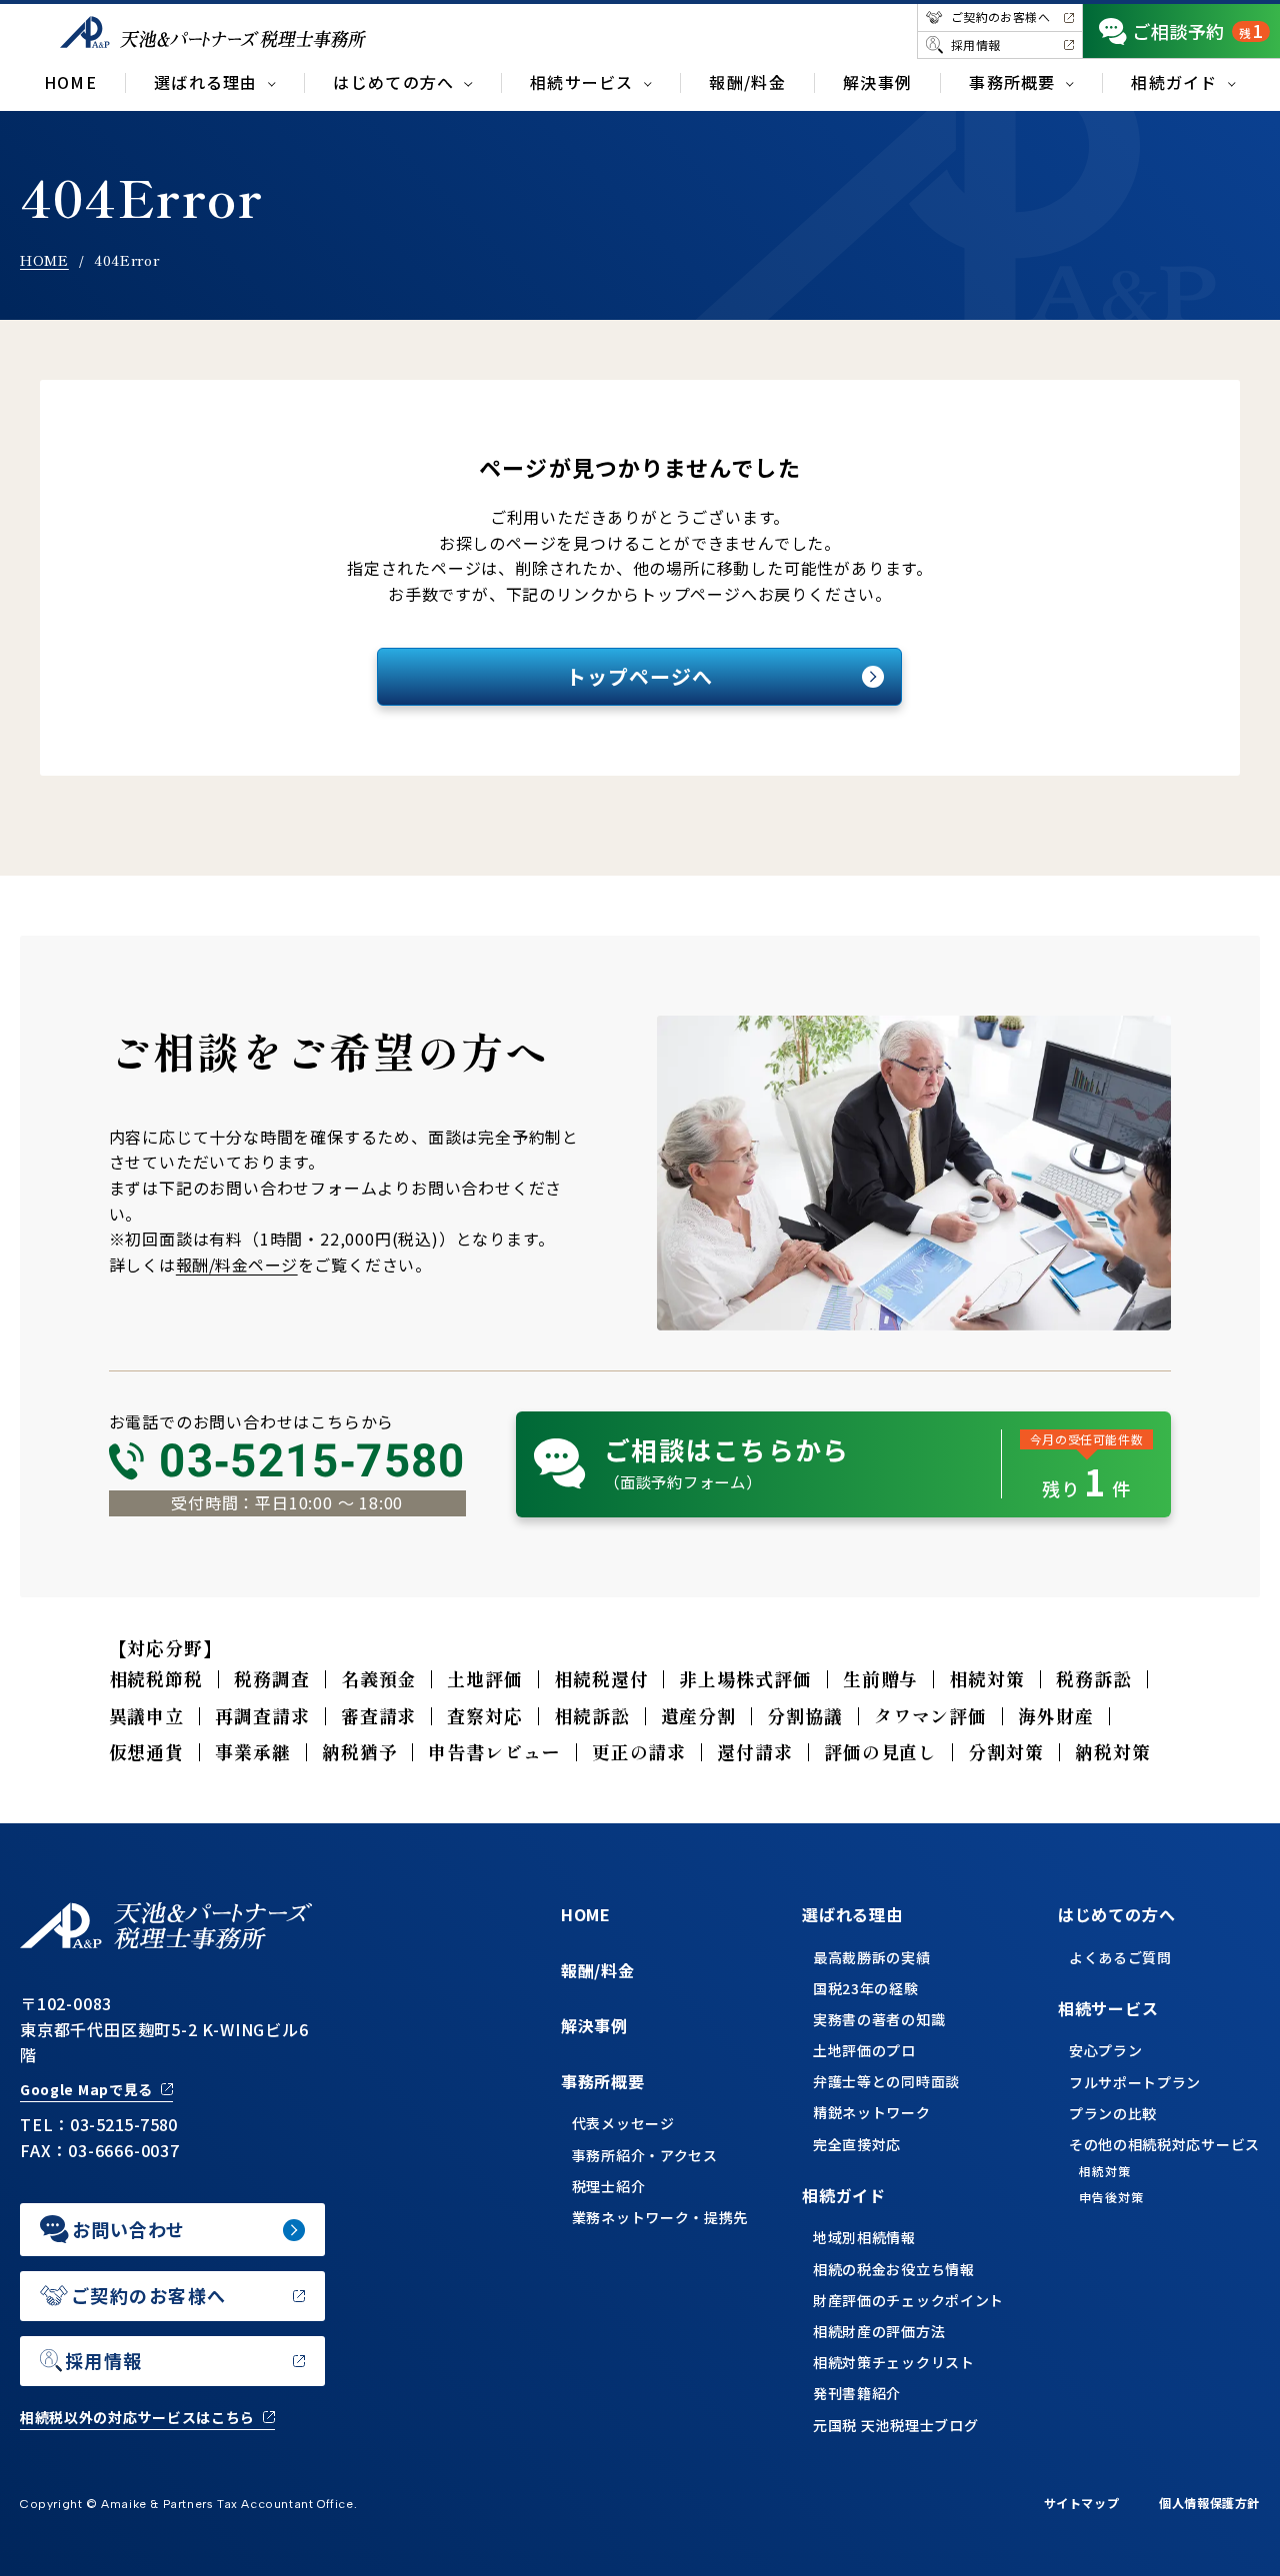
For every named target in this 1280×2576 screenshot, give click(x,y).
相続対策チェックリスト (894, 2362)
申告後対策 (1111, 2197)
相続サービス (1108, 2008)
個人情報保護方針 (1209, 2503)
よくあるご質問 (1120, 1957)
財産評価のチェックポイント (908, 2300)
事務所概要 (603, 2081)
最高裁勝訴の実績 (872, 1957)
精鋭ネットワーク (872, 2112)
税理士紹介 (609, 2186)
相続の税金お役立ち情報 (894, 2269)
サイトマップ (1082, 2503)
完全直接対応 (857, 2144)
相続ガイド (844, 2195)
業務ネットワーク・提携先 (660, 2217)
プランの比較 (1113, 2113)
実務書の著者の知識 (879, 2019)
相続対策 (1105, 2171)
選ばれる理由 (852, 1914)
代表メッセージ (623, 2123)
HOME (70, 82)
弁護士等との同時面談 (886, 2081)
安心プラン (1106, 2050)
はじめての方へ (1117, 1914)
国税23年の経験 (866, 1988)
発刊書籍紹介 (857, 2393)
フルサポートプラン (1135, 2082)
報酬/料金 (747, 82)
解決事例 (877, 82)
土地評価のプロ (864, 2050)
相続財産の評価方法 (879, 2331)
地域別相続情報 (864, 2237)
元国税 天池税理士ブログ (895, 2425)
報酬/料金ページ (237, 1265)
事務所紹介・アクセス (645, 2155)
